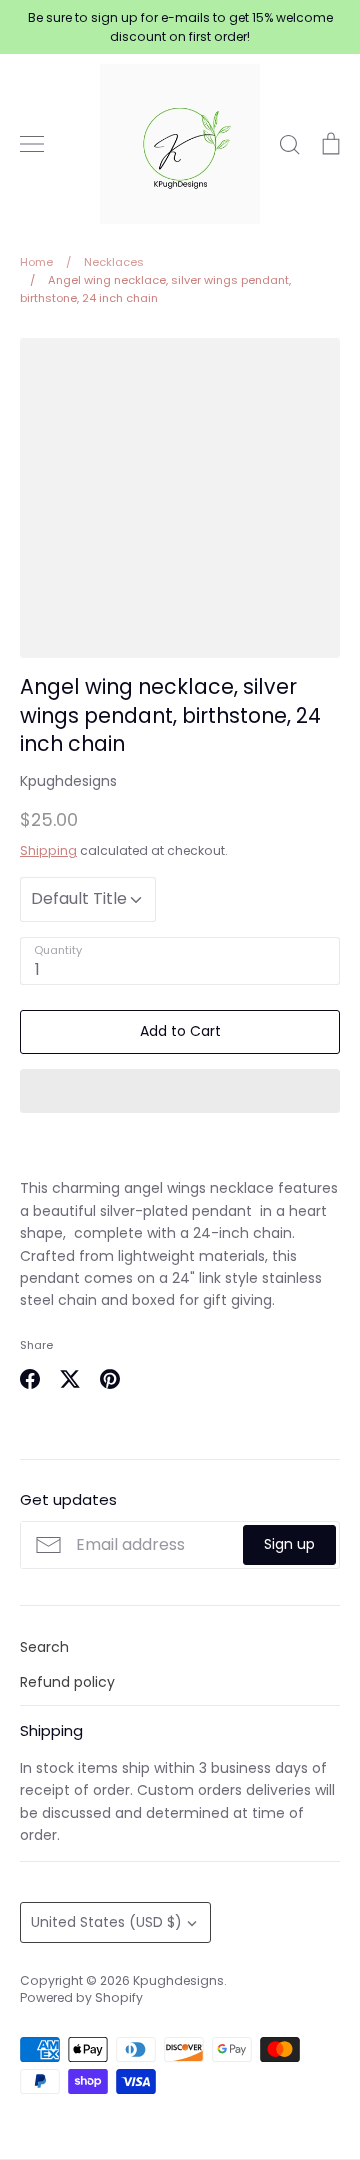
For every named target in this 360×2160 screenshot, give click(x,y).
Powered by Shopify (81, 1997)
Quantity (58, 950)
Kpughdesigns (68, 781)
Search (44, 1647)
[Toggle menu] (32, 144)
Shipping (48, 850)
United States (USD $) (106, 1922)
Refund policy (67, 1682)
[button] (180, 1091)
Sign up (289, 1544)
